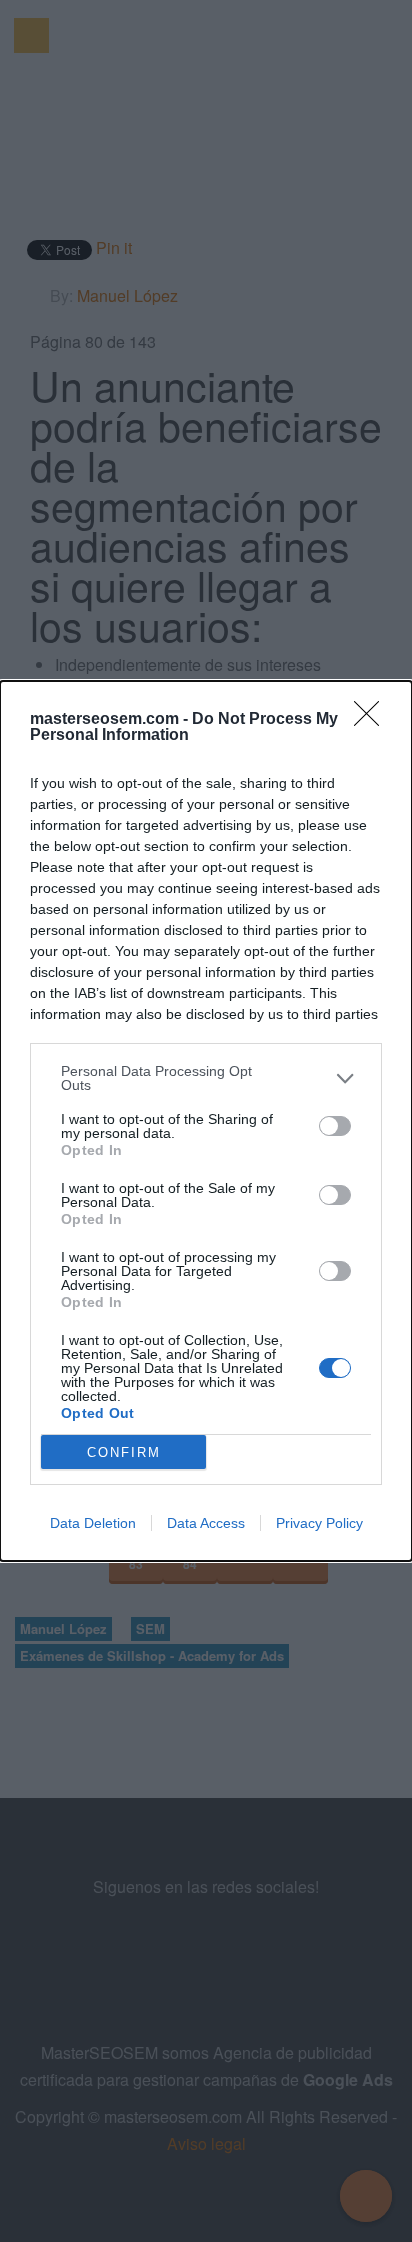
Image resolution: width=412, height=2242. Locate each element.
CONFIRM (124, 1452)
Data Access (206, 1523)
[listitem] (206, 1078)
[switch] (335, 1126)
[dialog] (206, 1121)
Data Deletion (93, 1523)
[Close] (373, 720)
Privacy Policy (319, 1523)
